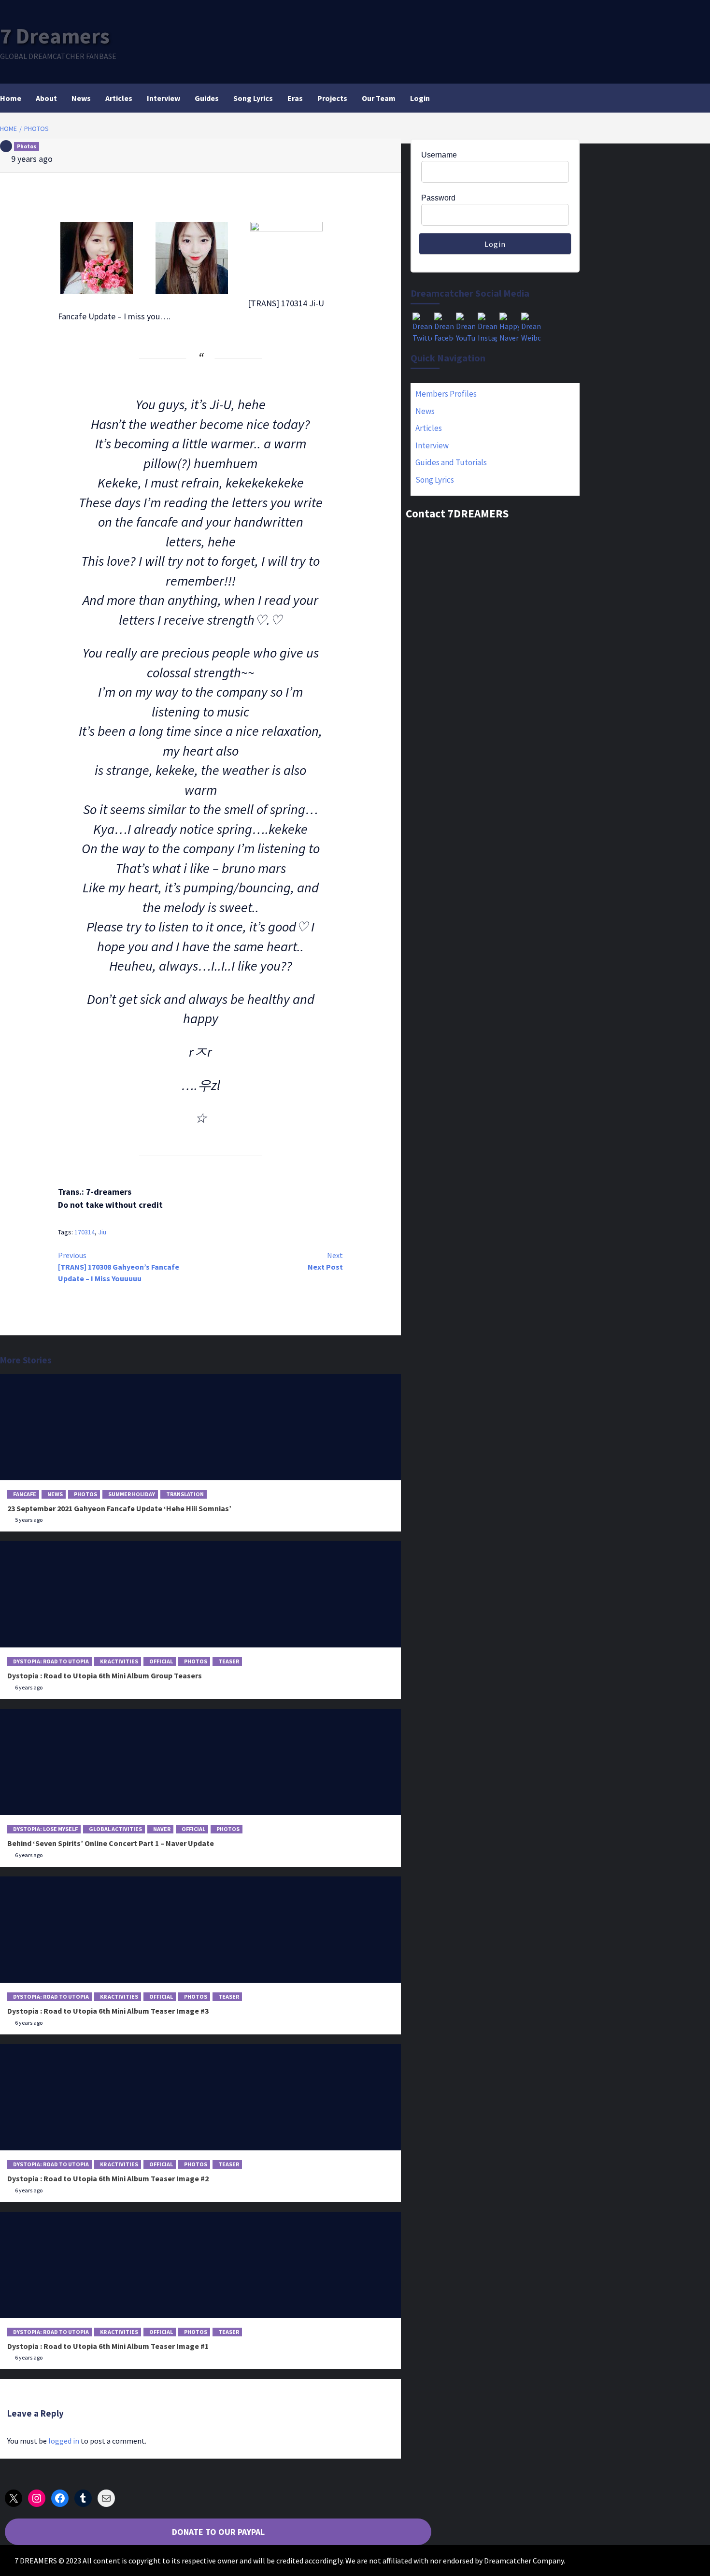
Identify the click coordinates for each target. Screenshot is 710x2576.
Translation (185, 1494)
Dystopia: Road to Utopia (51, 1661)
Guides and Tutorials (451, 462)
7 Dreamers (55, 36)
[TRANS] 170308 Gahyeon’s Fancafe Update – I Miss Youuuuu (119, 1267)
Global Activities (115, 1829)
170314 (85, 1232)
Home (11, 98)
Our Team (379, 98)
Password (438, 198)
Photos (27, 146)
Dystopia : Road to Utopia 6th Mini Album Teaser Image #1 (108, 2346)
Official (161, 1661)
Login (420, 98)
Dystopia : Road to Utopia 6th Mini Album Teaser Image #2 (108, 2178)
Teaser (229, 1661)
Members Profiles (446, 394)
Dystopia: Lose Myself (45, 1829)
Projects (332, 98)
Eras (295, 98)
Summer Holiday (132, 1494)
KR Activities (119, 1661)
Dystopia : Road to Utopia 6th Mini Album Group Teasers (105, 1675)
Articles (119, 98)
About (46, 98)
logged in (64, 2441)
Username (439, 155)
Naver (162, 1829)
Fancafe (25, 1494)
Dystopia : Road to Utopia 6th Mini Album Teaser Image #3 (108, 2011)
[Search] (574, 98)
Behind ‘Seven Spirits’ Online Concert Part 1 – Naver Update (111, 1843)
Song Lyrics (253, 98)
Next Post (325, 1261)
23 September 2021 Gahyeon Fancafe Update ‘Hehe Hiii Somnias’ (119, 1508)
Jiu (102, 1232)
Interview (163, 98)
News (81, 98)
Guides (207, 98)
